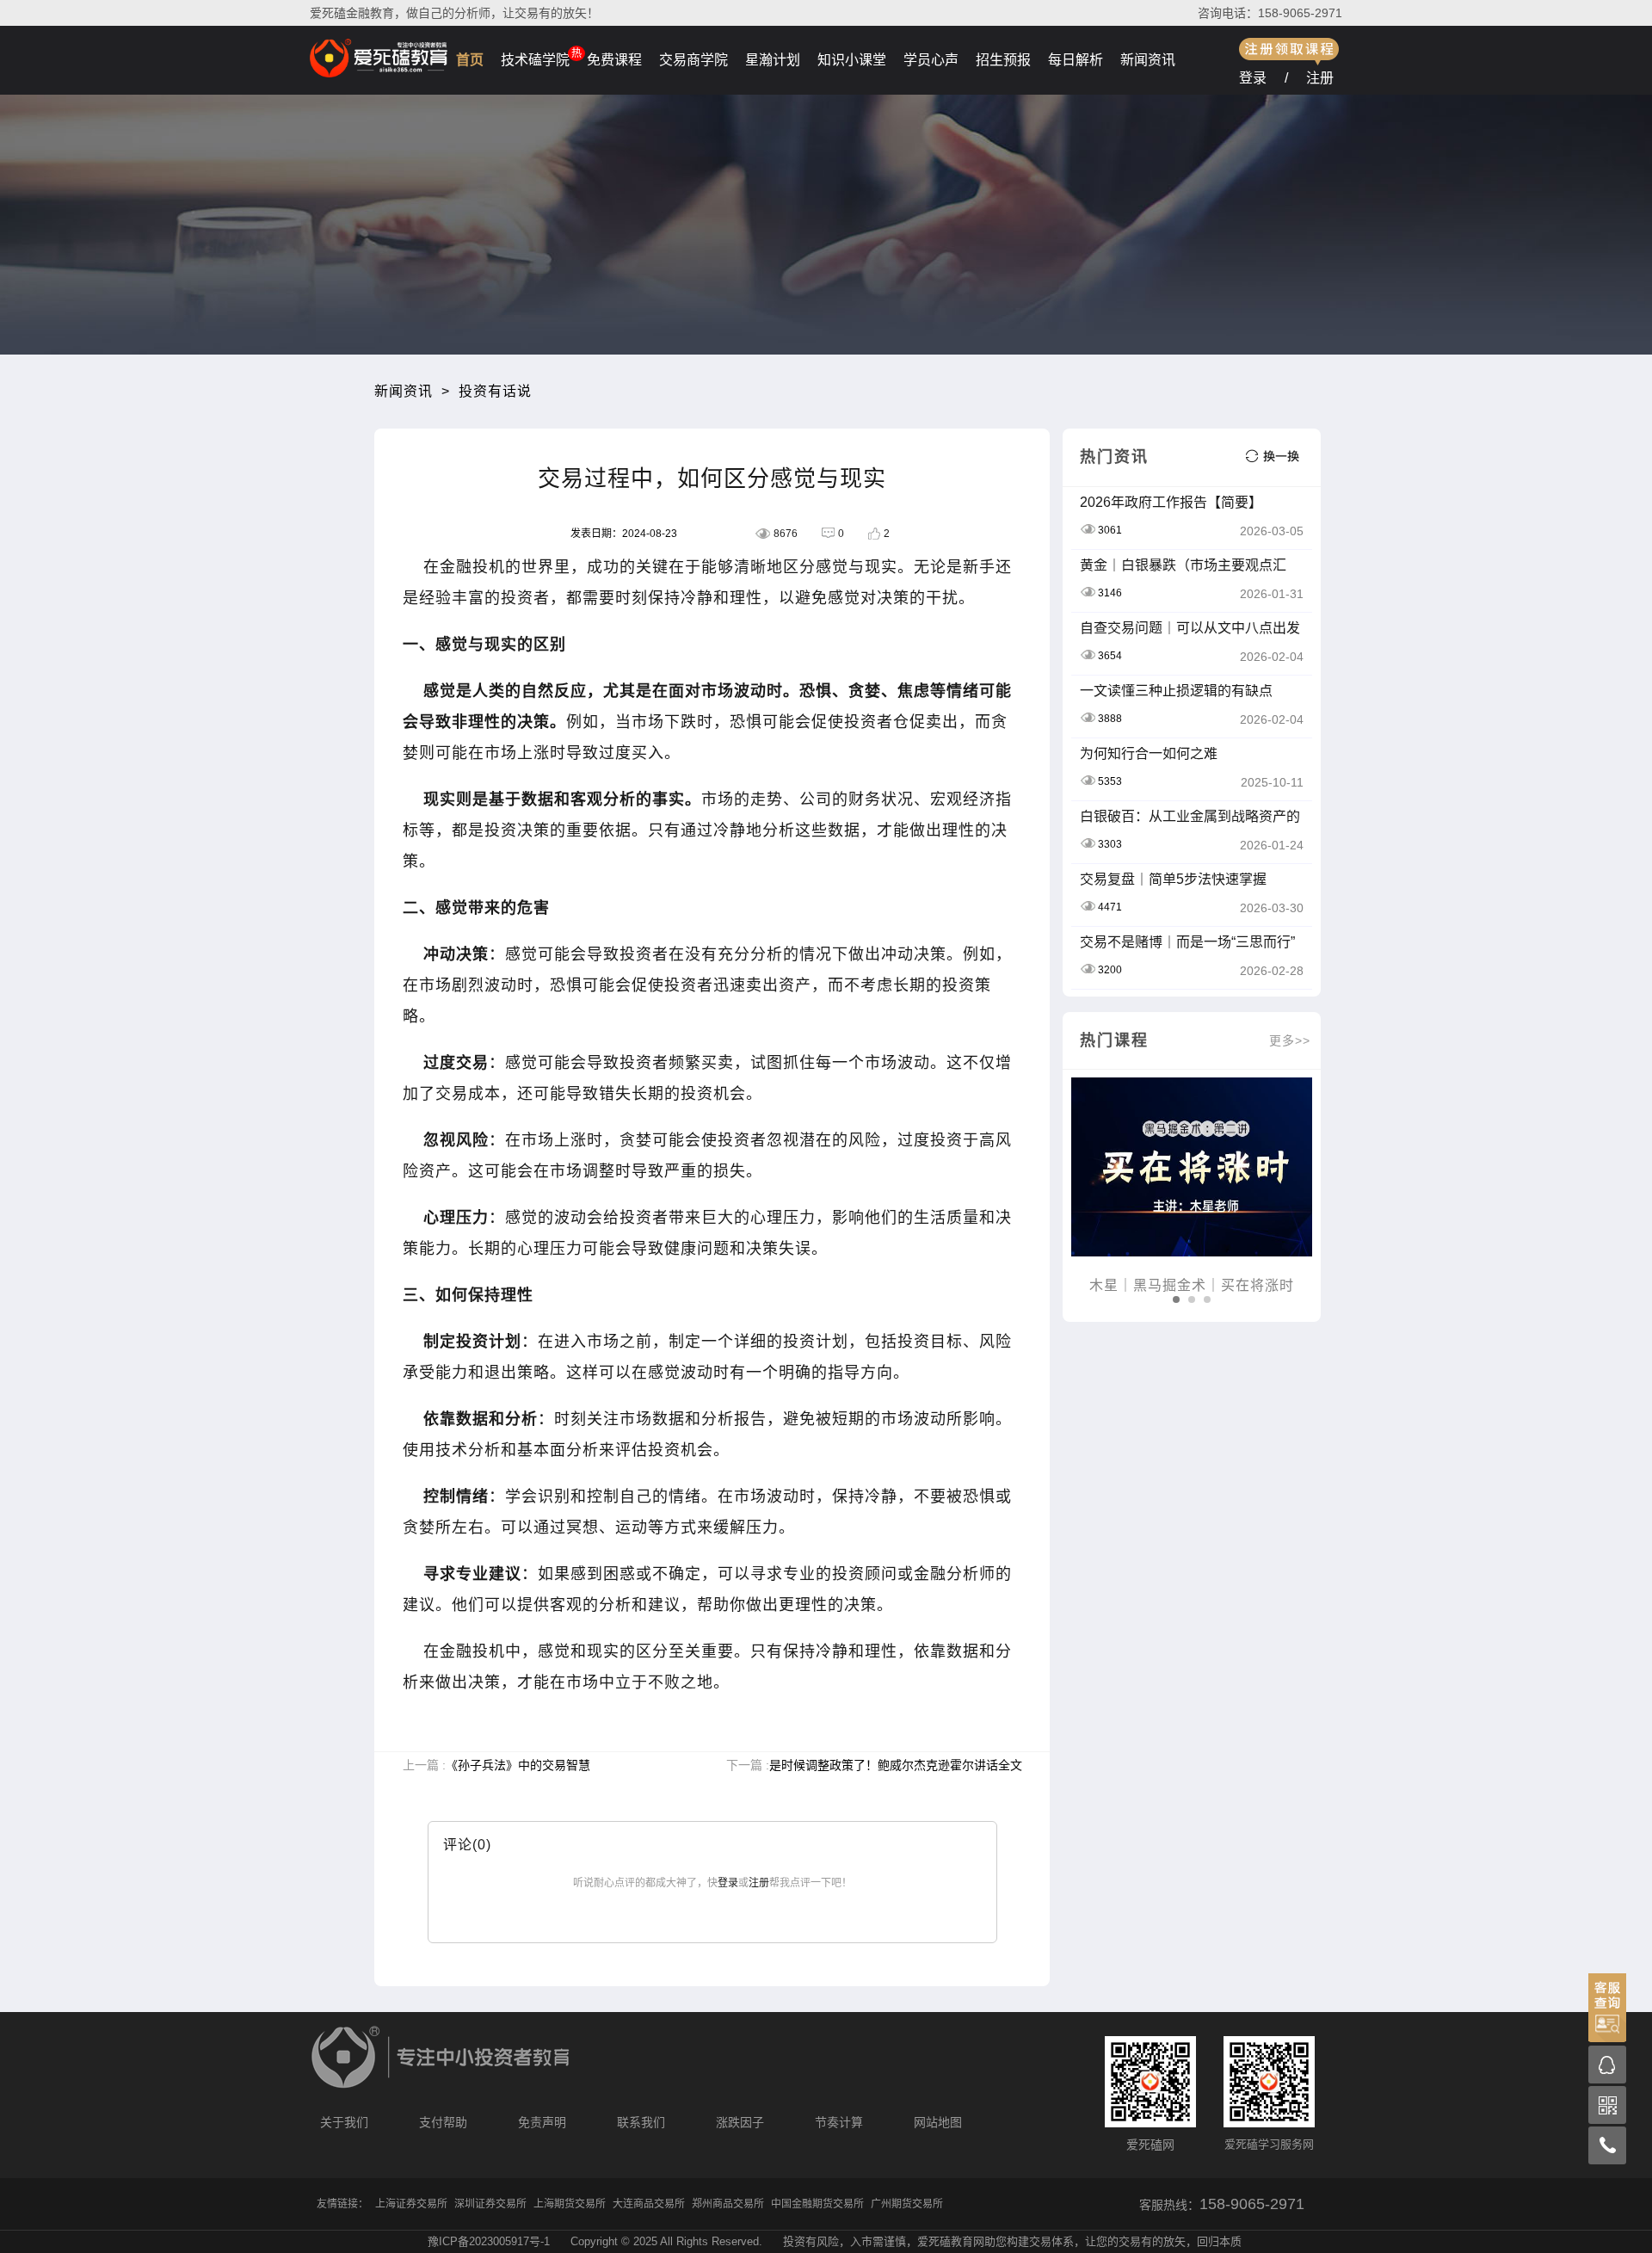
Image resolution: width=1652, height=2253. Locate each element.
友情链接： (342, 2204)
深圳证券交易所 (490, 2204)
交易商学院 (693, 60)
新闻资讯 (1148, 60)
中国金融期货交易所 (817, 2204)
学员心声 (931, 60)
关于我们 (344, 2122)
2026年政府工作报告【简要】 (1171, 502)
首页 (470, 60)
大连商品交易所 (649, 2204)
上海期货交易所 (570, 2204)
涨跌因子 (740, 2122)
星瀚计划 (773, 60)
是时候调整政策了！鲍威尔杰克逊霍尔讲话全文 (896, 1765)
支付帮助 (443, 2122)
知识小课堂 (852, 60)
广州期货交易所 (907, 2204)
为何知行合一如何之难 (1149, 753)
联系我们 (641, 2122)
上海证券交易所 (411, 2204)
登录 (1253, 78)
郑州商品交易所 (728, 2204)
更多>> (1290, 1040)
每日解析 (1076, 60)
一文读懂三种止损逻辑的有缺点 (1176, 691)
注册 (1320, 78)
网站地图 (938, 2122)
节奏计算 (839, 2122)
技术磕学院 (535, 60)
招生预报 (1003, 60)
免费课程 (614, 60)
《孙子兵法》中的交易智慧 (518, 1765)
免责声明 (542, 2122)
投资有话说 (495, 391)
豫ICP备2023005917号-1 (489, 2241)
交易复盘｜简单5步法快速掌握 (1173, 879)
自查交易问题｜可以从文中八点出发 (1190, 628)
